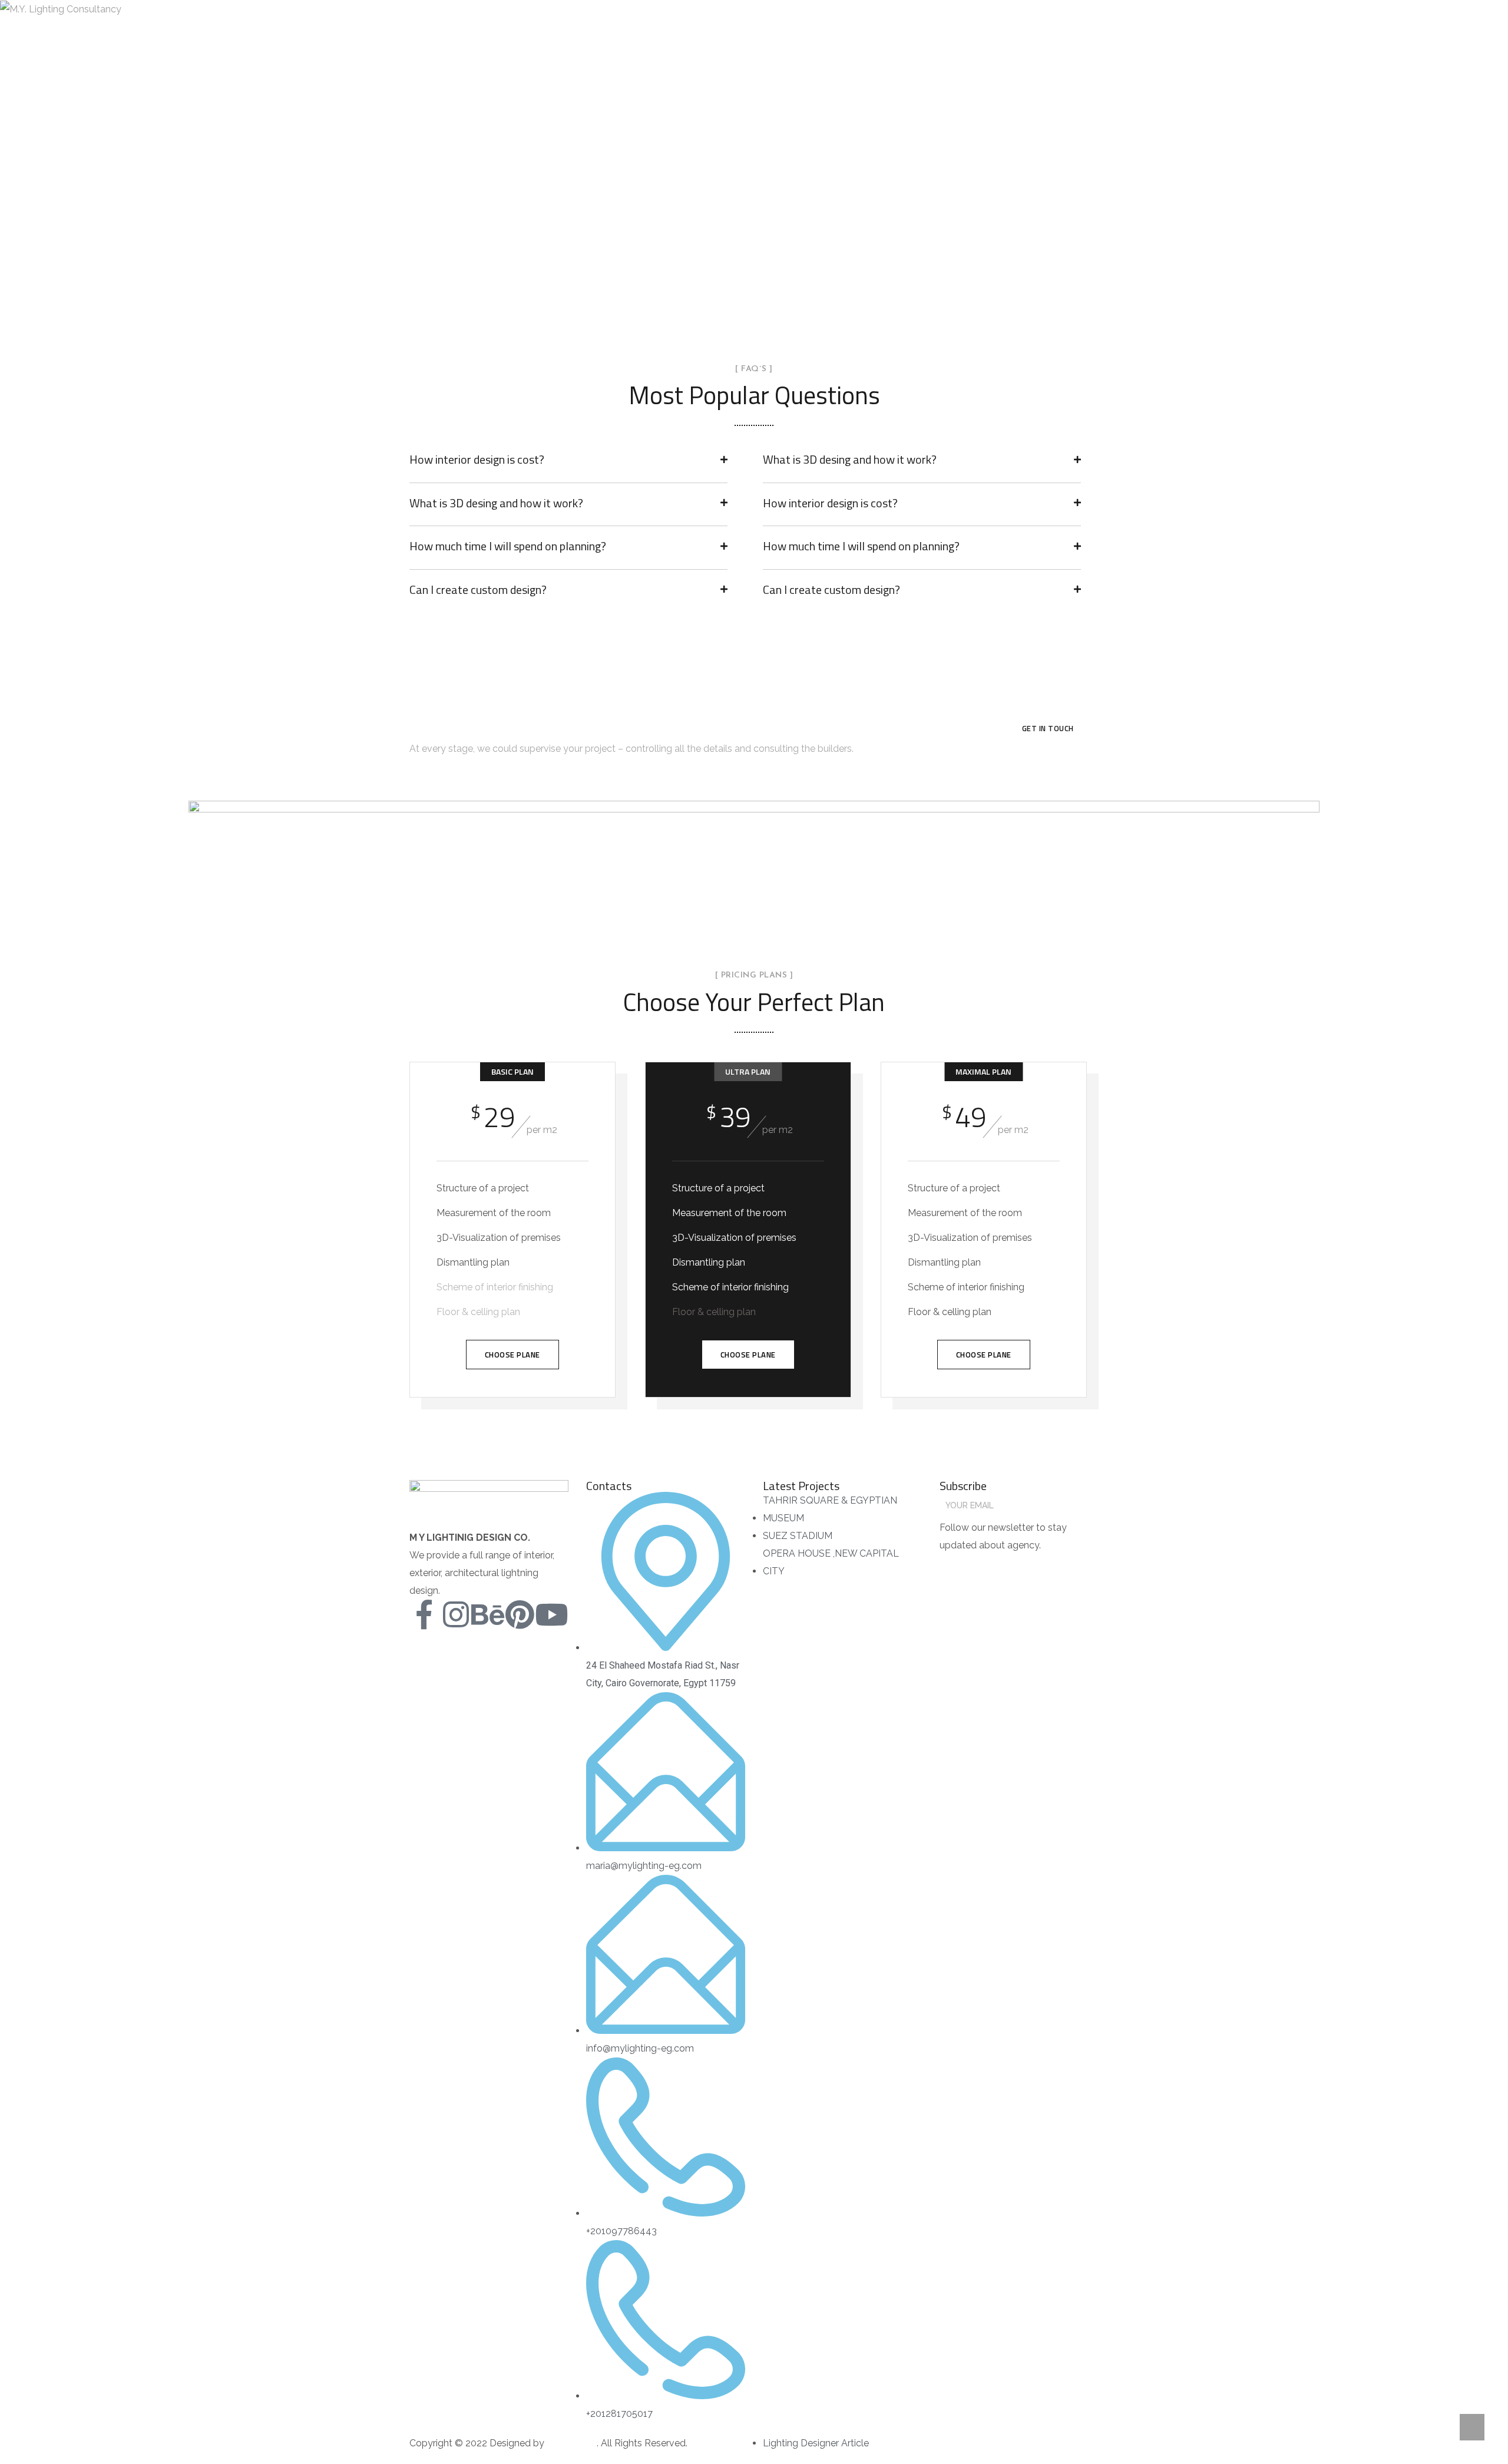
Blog (659, 9)
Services (488, 9)
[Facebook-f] (424, 1614)
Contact (609, 9)
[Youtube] (551, 1614)
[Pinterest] (520, 1614)
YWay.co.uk (571, 2443)
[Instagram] (456, 1614)
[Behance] (488, 1614)
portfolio (549, 9)
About (435, 9)
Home (388, 9)
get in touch (1048, 728)
